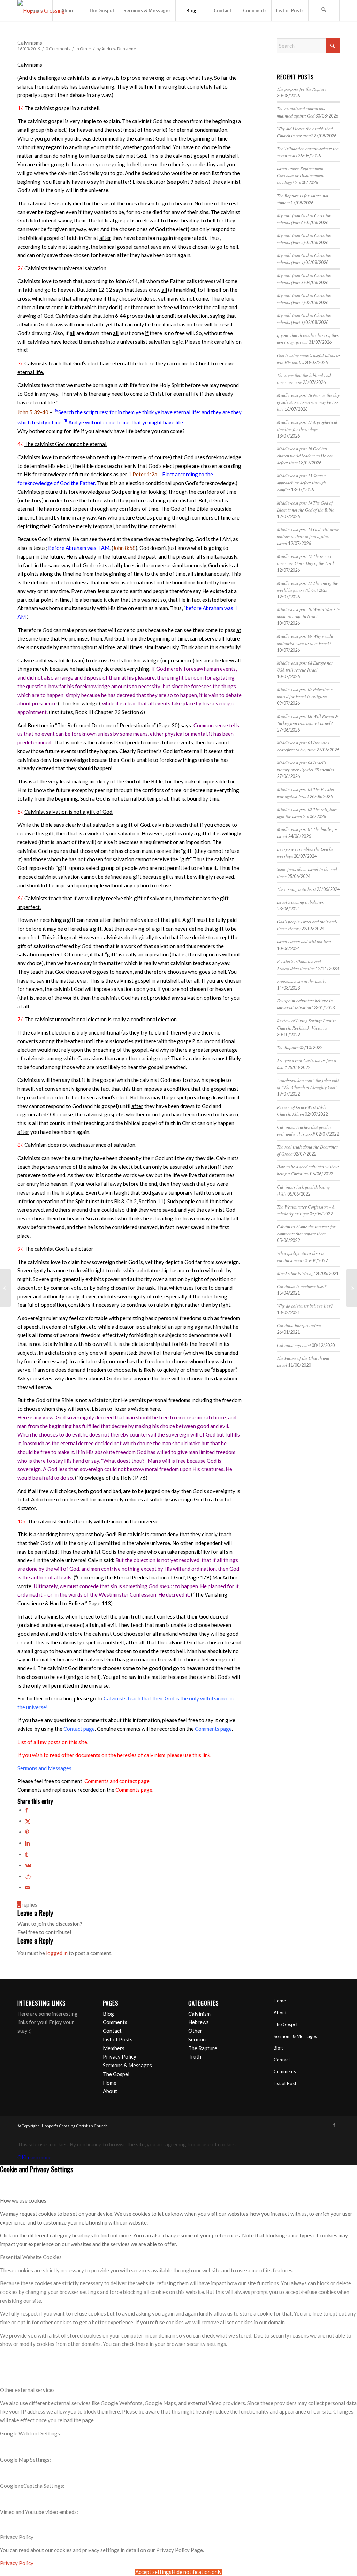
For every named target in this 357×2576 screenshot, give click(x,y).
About (110, 2091)
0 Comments (58, 49)
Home (110, 2083)
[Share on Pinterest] (27, 1832)
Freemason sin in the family (302, 981)
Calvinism (199, 2014)
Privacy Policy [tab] (17, 2537)
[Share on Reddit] (28, 1876)
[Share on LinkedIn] (28, 1843)
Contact (112, 2031)
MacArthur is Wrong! (296, 1273)
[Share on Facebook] (26, 1810)
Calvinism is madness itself (301, 1286)
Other (86, 49)
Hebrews (199, 2022)
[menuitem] (37, 10)
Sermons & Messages (127, 2065)
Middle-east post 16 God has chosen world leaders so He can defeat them (305, 456)
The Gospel (116, 2074)
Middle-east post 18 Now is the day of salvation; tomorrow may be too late (308, 402)
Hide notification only (197, 2572)
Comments (115, 2022)
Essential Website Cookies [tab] (31, 2257)
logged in (57, 1953)
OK (21, 2157)
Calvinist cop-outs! (294, 1345)
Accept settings (153, 2572)
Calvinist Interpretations (299, 1325)
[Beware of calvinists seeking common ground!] (5, 1288)
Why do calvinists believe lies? (305, 1306)
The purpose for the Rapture (302, 89)
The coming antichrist (296, 889)
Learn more (38, 2157)
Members (114, 2048)
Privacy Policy (120, 2056)
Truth (195, 2056)
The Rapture (288, 1047)
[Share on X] (28, 1821)
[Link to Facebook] (334, 2125)
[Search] (324, 10)
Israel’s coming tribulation (301, 902)
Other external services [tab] (27, 2390)
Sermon (197, 2039)
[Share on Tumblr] (26, 1854)
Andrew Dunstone (119, 49)
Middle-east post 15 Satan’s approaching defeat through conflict (301, 482)
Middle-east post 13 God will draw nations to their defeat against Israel (308, 536)
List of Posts (118, 2039)
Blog (108, 2014)
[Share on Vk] (28, 1865)
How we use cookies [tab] (23, 2200)
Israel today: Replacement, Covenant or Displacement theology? (301, 175)
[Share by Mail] (28, 1887)
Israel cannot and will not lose (304, 941)
